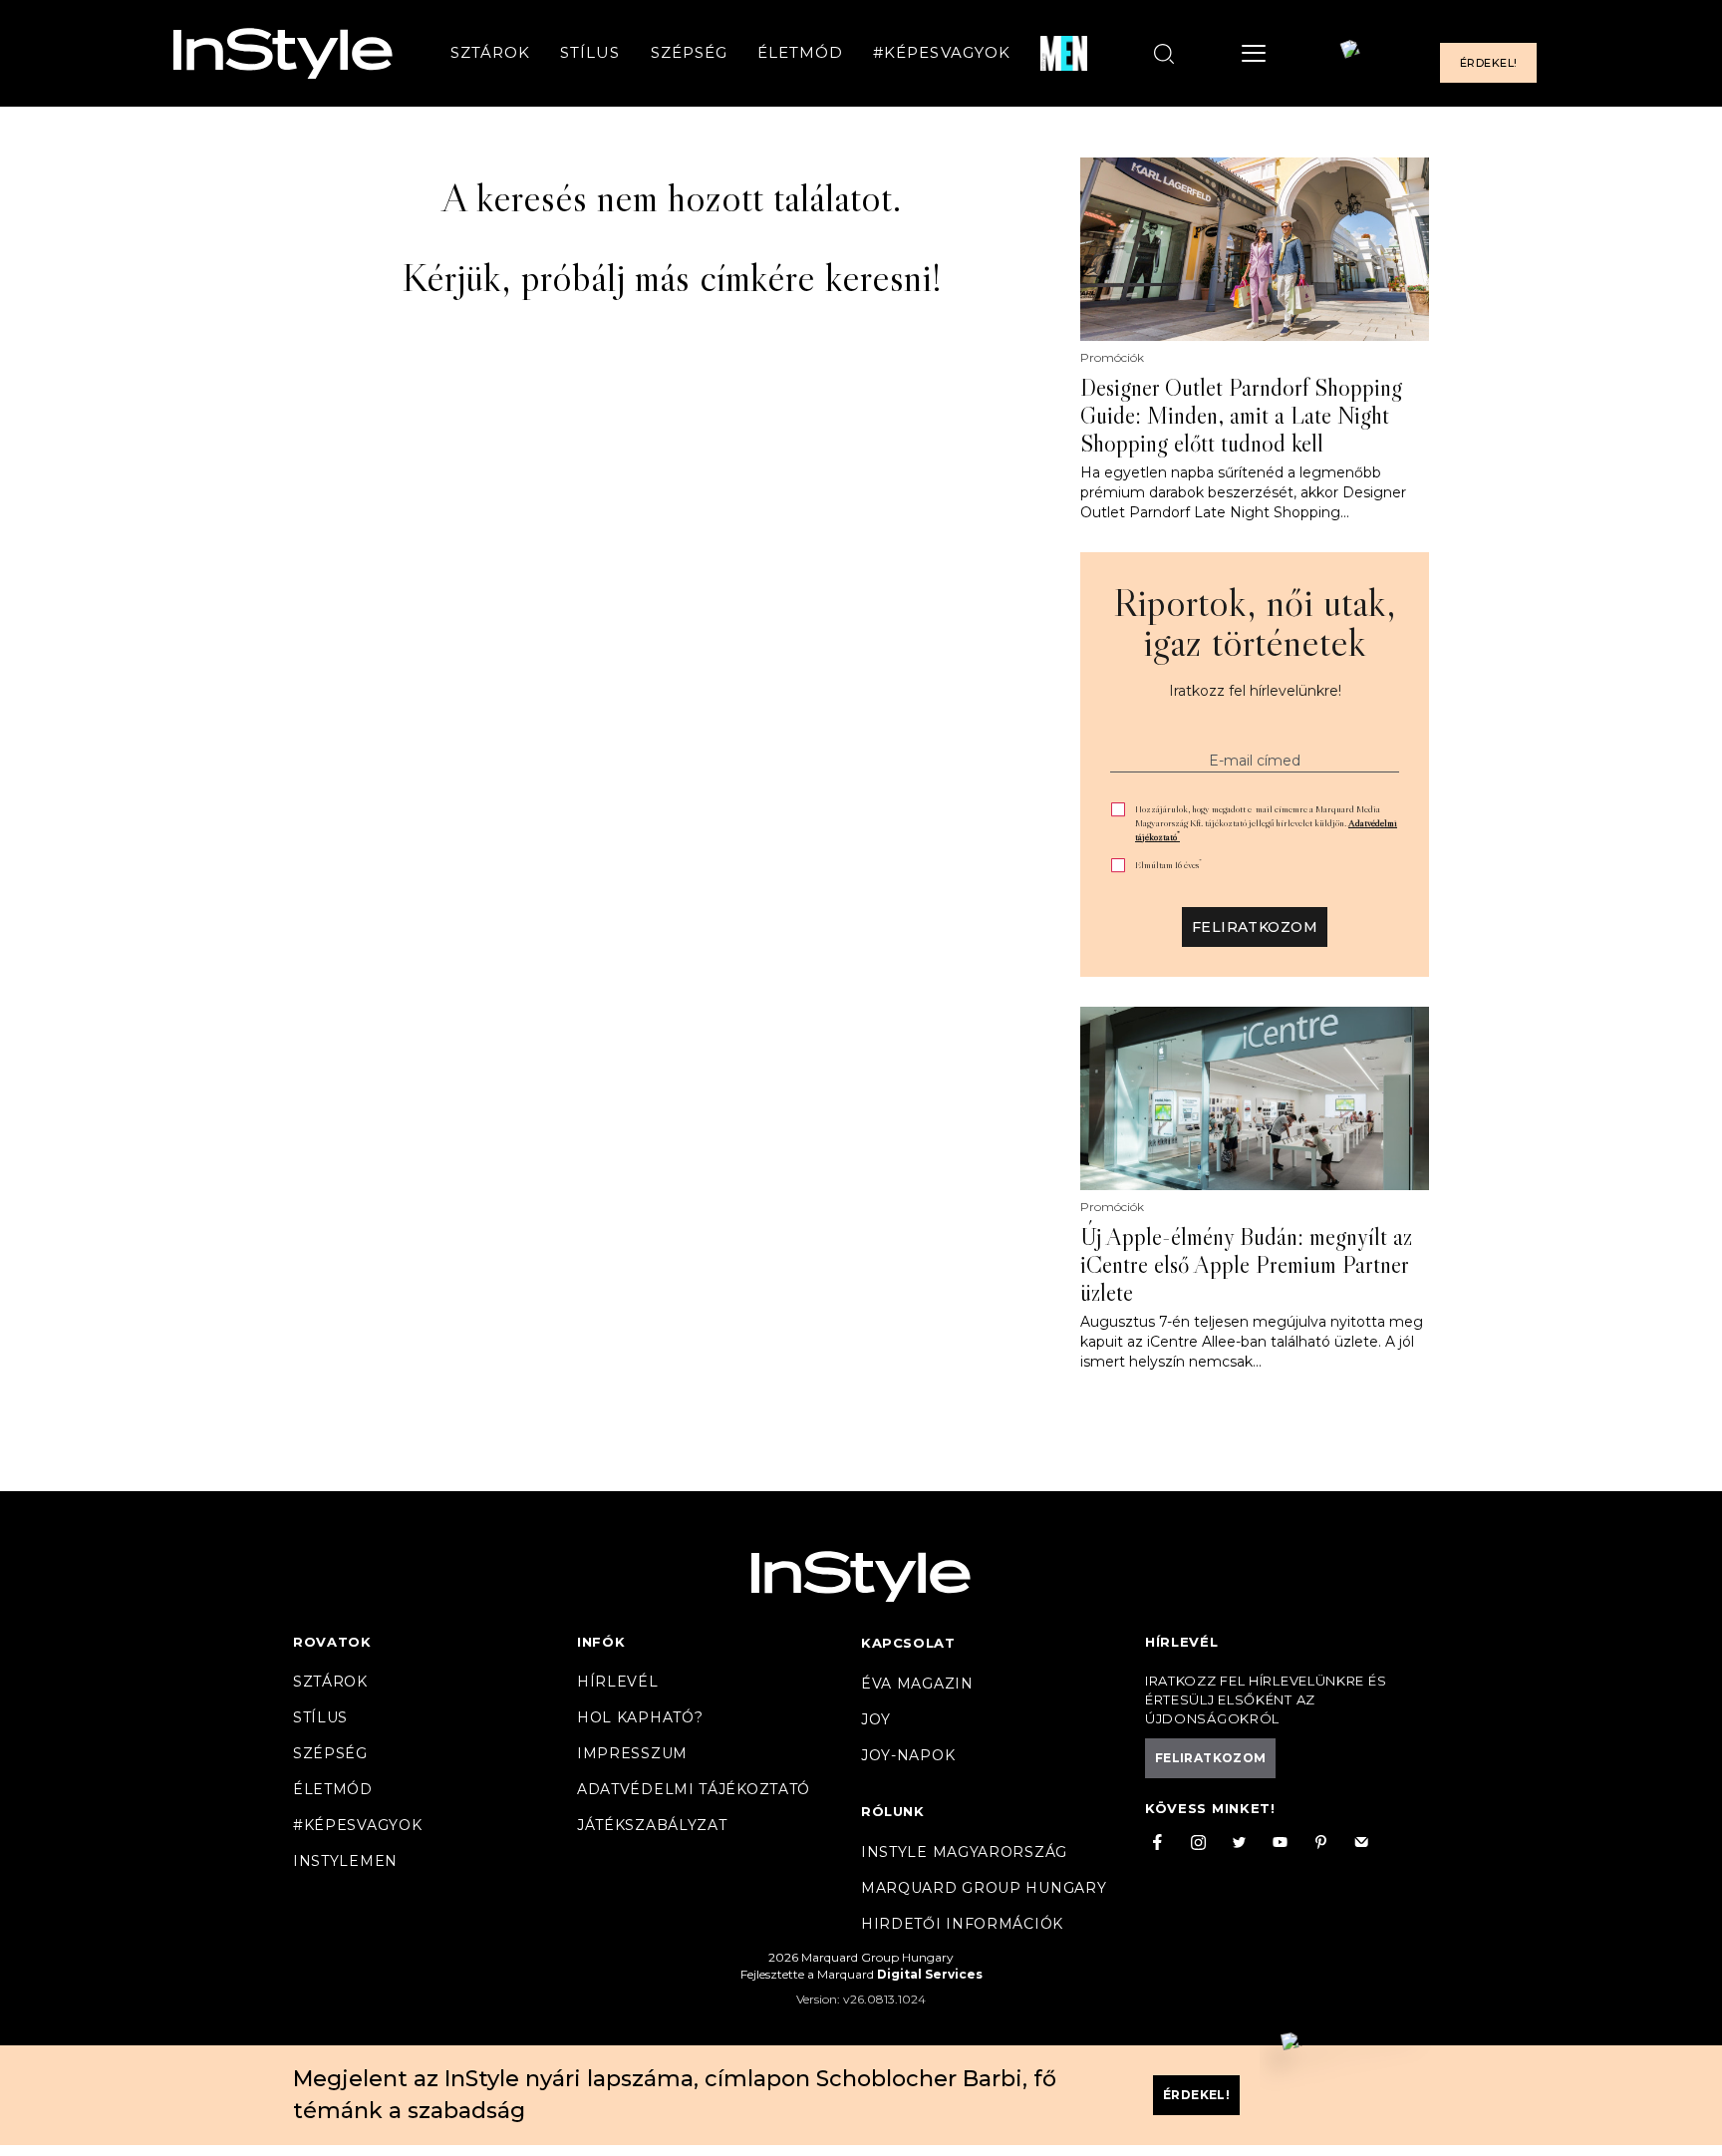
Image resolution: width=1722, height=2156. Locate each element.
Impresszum (632, 1753)
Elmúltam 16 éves (1168, 865)
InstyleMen (345, 1861)
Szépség (689, 53)
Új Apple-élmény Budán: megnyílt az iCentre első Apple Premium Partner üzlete (1246, 1265)
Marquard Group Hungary (984, 1888)
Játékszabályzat (652, 1825)
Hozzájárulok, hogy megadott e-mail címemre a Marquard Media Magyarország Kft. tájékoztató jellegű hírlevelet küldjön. (1266, 823)
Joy (876, 1719)
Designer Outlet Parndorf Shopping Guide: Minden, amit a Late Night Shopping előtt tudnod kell (1241, 416)
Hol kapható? (640, 1717)
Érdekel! (1488, 64)
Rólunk (893, 1811)
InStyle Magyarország (964, 1852)
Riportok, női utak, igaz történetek (1255, 622)
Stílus (590, 53)
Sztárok (490, 53)
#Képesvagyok (942, 53)
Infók (601, 1642)
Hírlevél (618, 1682)
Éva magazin (917, 1684)
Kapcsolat (908, 1643)
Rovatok (332, 1642)
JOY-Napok (908, 1755)
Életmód (800, 53)
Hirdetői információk (962, 1924)
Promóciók (1112, 358)
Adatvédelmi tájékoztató (694, 1789)
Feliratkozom (1255, 927)
